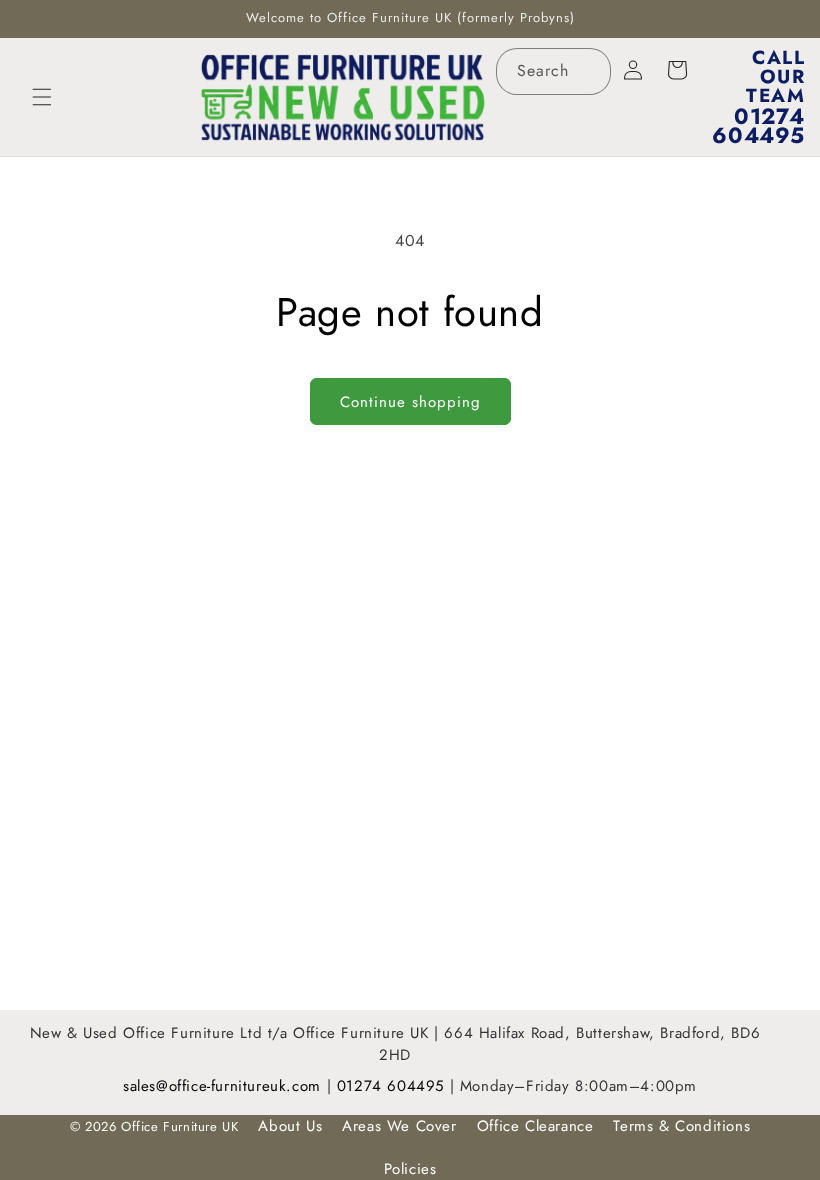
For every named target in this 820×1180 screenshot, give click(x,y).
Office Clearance (535, 1126)
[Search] (588, 71)
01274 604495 (393, 1086)
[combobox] (553, 71)
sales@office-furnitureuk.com (222, 1086)
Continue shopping (410, 402)
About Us (290, 1126)
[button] (42, 97)
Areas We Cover (399, 1126)
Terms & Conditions (681, 1126)
